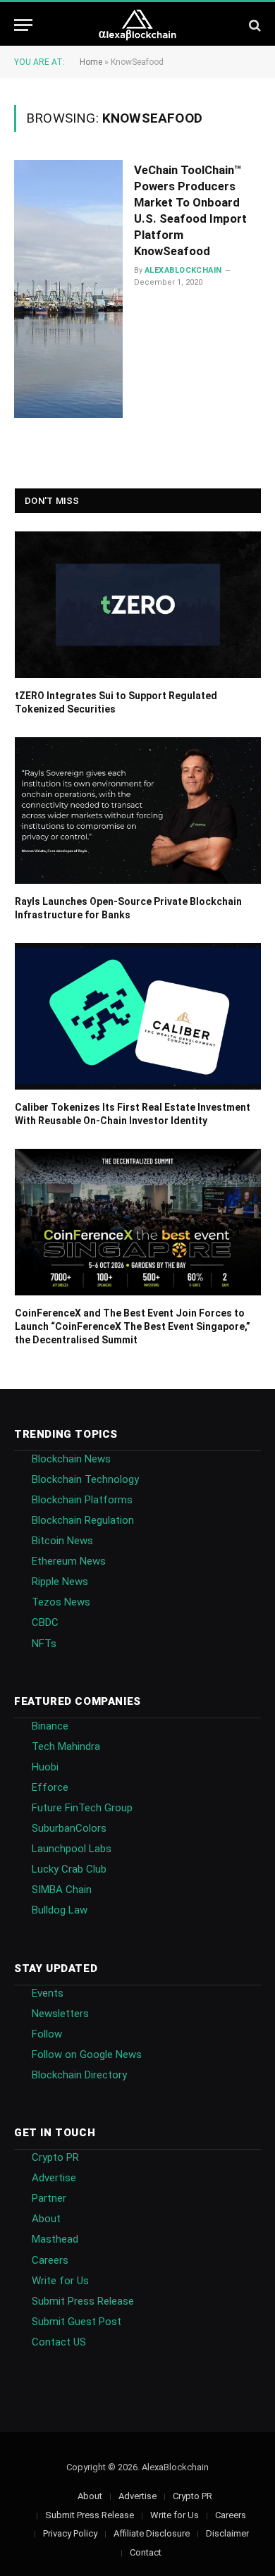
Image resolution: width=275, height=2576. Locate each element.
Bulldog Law (60, 1910)
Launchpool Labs (72, 1849)
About (46, 2219)
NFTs (44, 1644)
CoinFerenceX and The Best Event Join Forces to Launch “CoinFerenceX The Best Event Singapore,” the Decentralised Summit (133, 1326)
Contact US (59, 2342)
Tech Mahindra (66, 1746)
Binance (50, 1726)
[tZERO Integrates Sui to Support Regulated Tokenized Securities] (138, 605)
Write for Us (60, 2281)
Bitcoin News (62, 1541)
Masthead (55, 2239)
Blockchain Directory (79, 2075)
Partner (49, 2198)
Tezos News (61, 1602)
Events (48, 1993)
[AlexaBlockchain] (138, 25)
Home (91, 62)
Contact (146, 2552)
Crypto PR (55, 2157)
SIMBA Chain (62, 1890)
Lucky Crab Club (69, 1869)
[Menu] (23, 25)
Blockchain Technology (85, 1479)
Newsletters (60, 2014)
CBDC (45, 1622)
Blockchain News (71, 1459)
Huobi (45, 1767)
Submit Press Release (83, 2301)
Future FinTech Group (82, 1808)
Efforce (50, 1787)
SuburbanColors (69, 1828)
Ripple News (60, 1582)
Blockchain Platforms (82, 1500)
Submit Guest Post (77, 2322)
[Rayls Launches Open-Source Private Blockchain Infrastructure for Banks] (138, 811)
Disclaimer (227, 2533)
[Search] (253, 25)
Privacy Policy (70, 2533)
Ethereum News (69, 1561)
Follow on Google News (87, 2054)
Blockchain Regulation (83, 1520)
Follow (47, 2034)
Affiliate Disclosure (152, 2533)
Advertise (54, 2178)
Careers (50, 2260)
